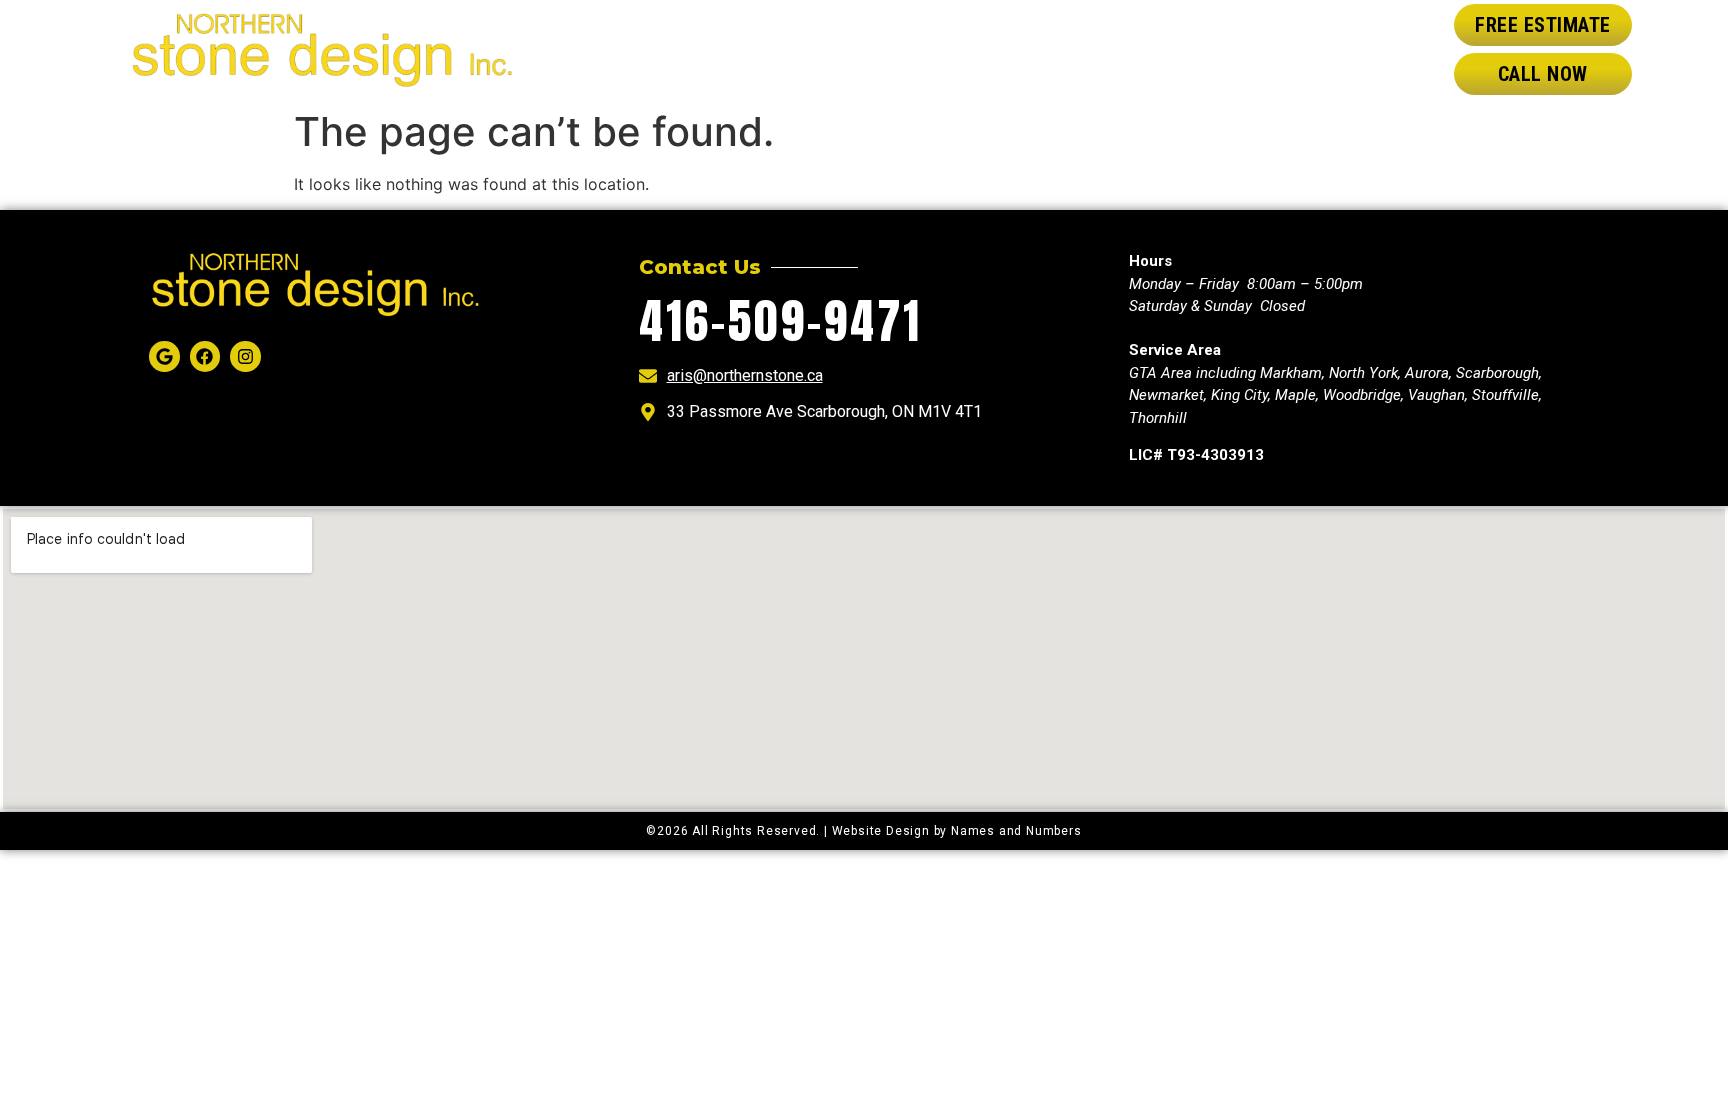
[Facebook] (205, 356)
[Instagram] (245, 356)
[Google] (164, 356)
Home (752, 49)
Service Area (1083, 49)
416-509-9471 (780, 321)
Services (960, 49)
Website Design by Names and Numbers (957, 831)
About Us (850, 49)
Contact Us (1241, 49)
